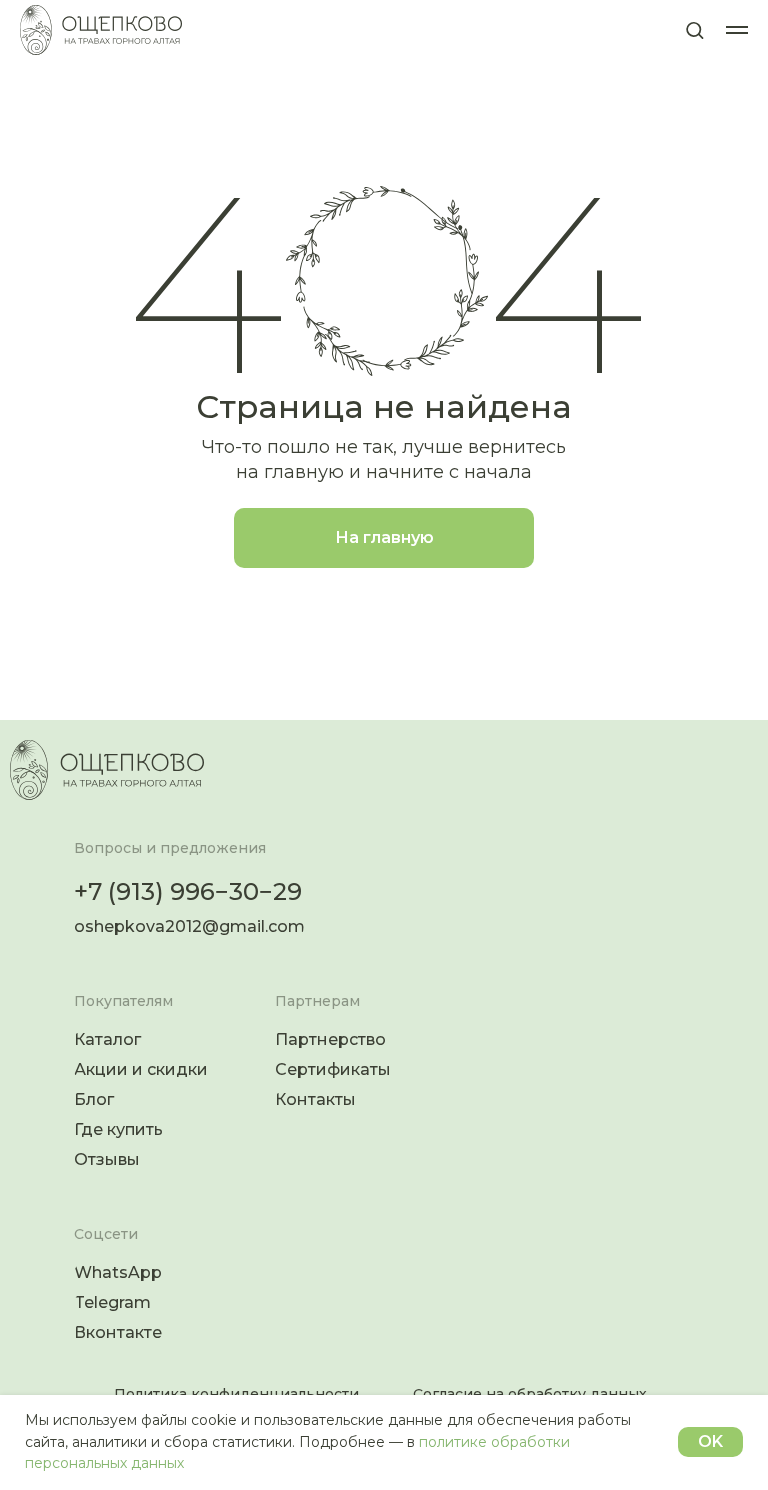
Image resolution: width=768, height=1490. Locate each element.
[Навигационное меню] (737, 30)
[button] (694, 29)
